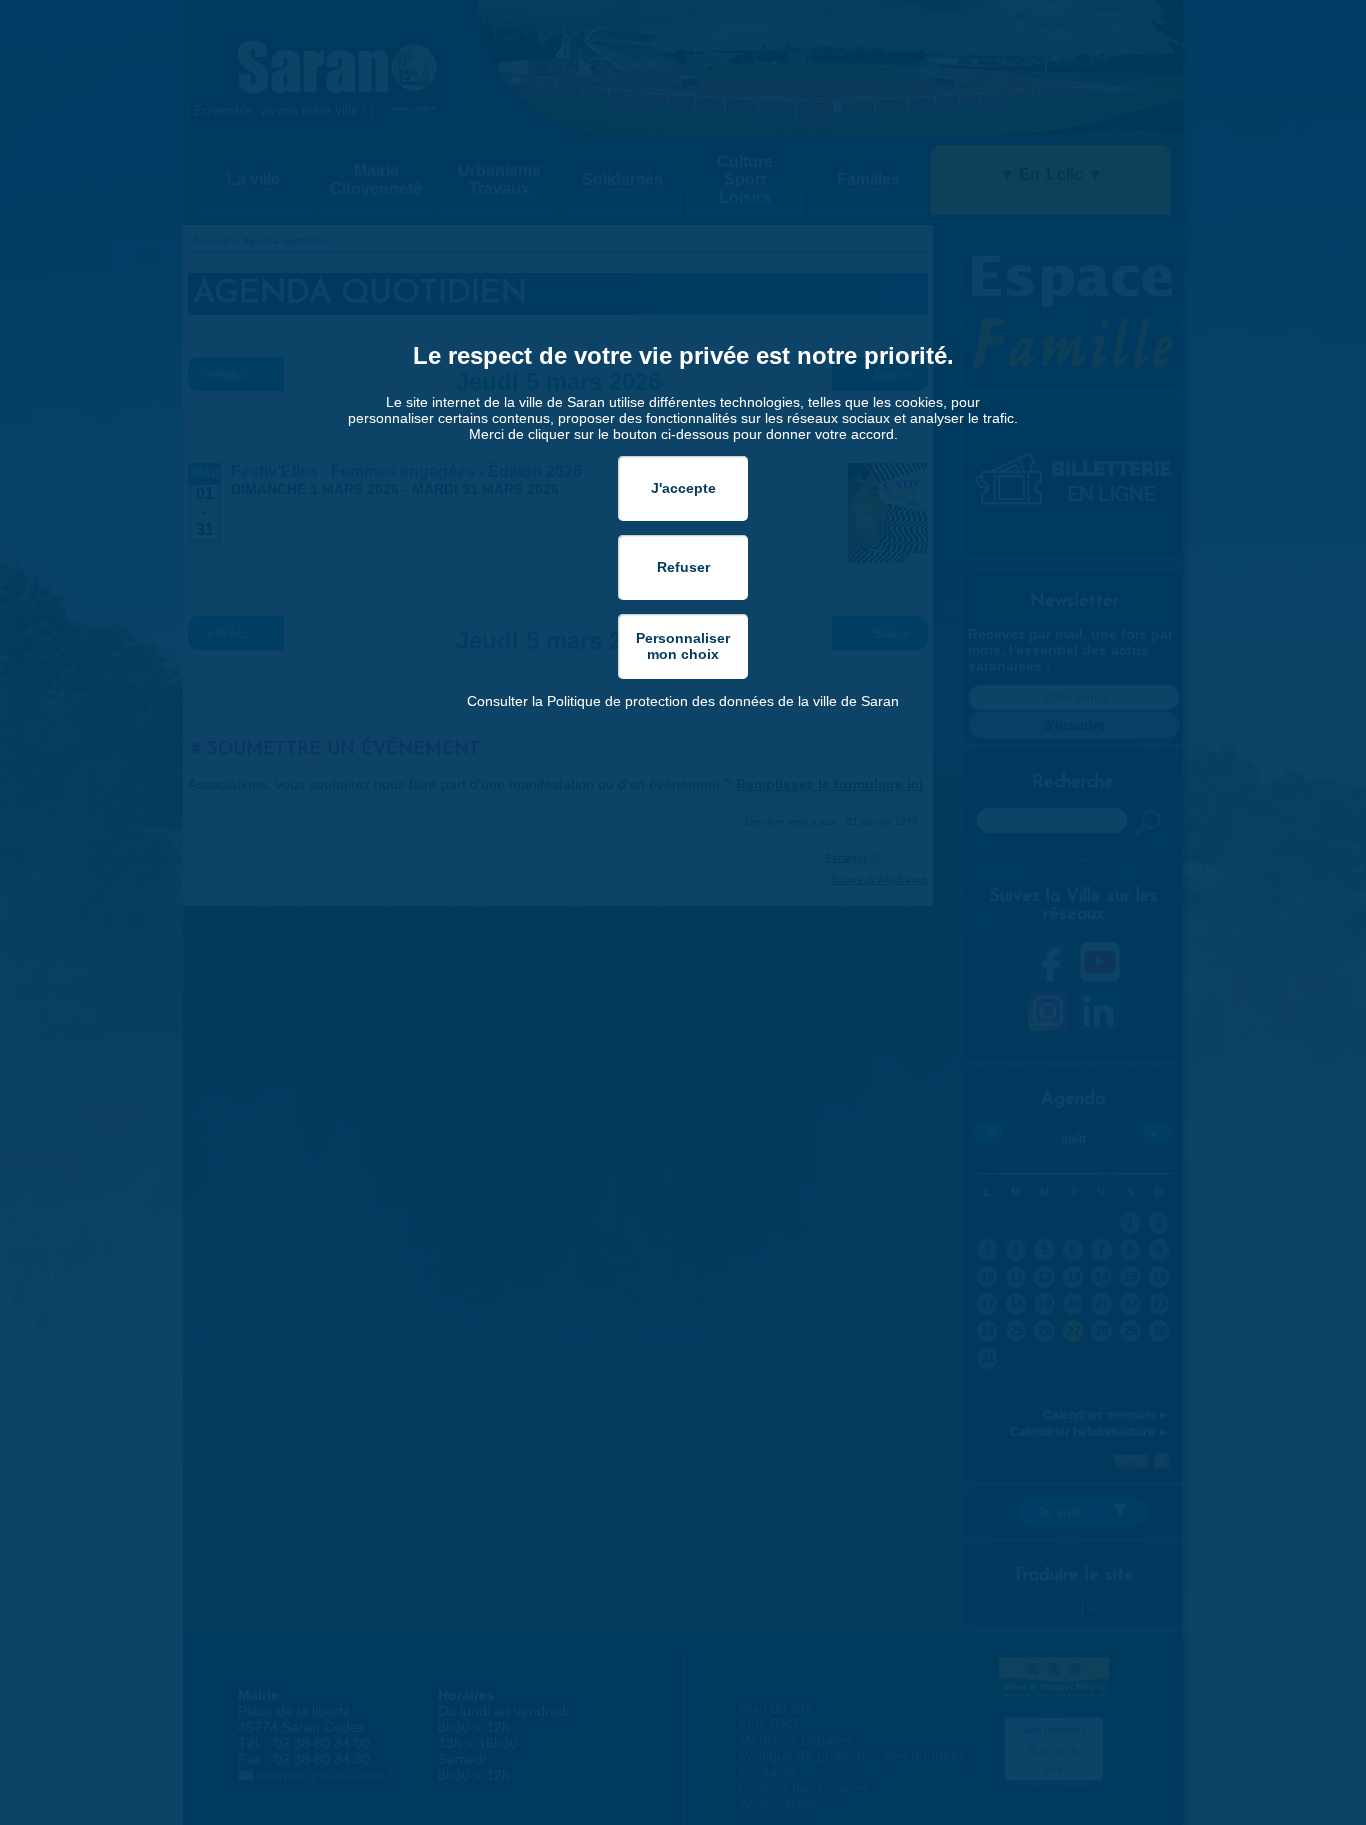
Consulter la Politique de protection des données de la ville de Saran (683, 701)
